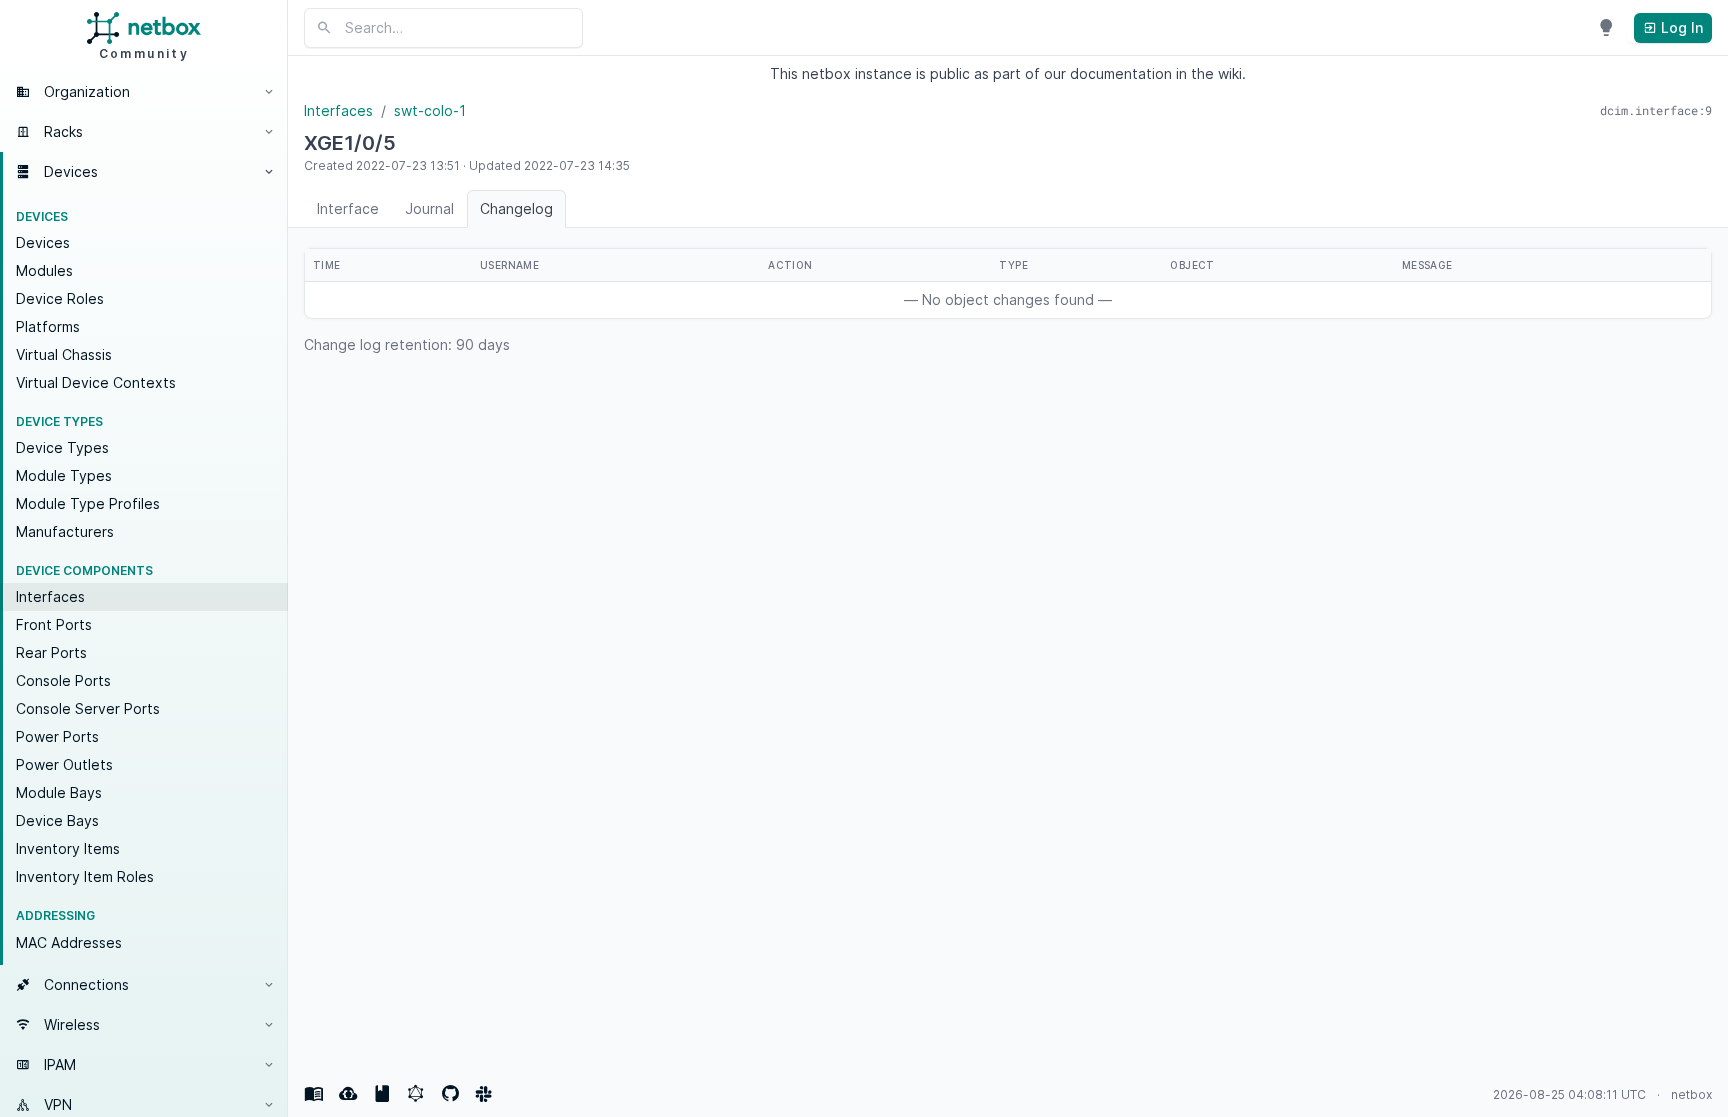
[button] (144, 92)
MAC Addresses (69, 942)
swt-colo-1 (430, 110)
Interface (348, 208)
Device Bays (57, 820)
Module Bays (59, 792)
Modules (44, 270)
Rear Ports (51, 652)
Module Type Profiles (88, 503)
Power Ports (57, 736)
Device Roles (60, 298)
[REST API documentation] (382, 1094)
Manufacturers (65, 531)
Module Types (64, 475)
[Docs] (314, 1094)
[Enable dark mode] (1606, 28)
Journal (429, 208)
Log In (1680, 27)
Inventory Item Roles (85, 876)
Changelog (516, 208)
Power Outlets (64, 764)
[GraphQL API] (416, 1094)
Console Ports (63, 680)
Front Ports (54, 624)
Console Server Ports (88, 708)
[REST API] (348, 1094)
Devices (43, 242)
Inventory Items (68, 848)
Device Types (62, 447)
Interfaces (50, 596)
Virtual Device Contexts (96, 382)
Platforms (48, 326)
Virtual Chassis (64, 354)
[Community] (484, 1094)
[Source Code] (450, 1094)
